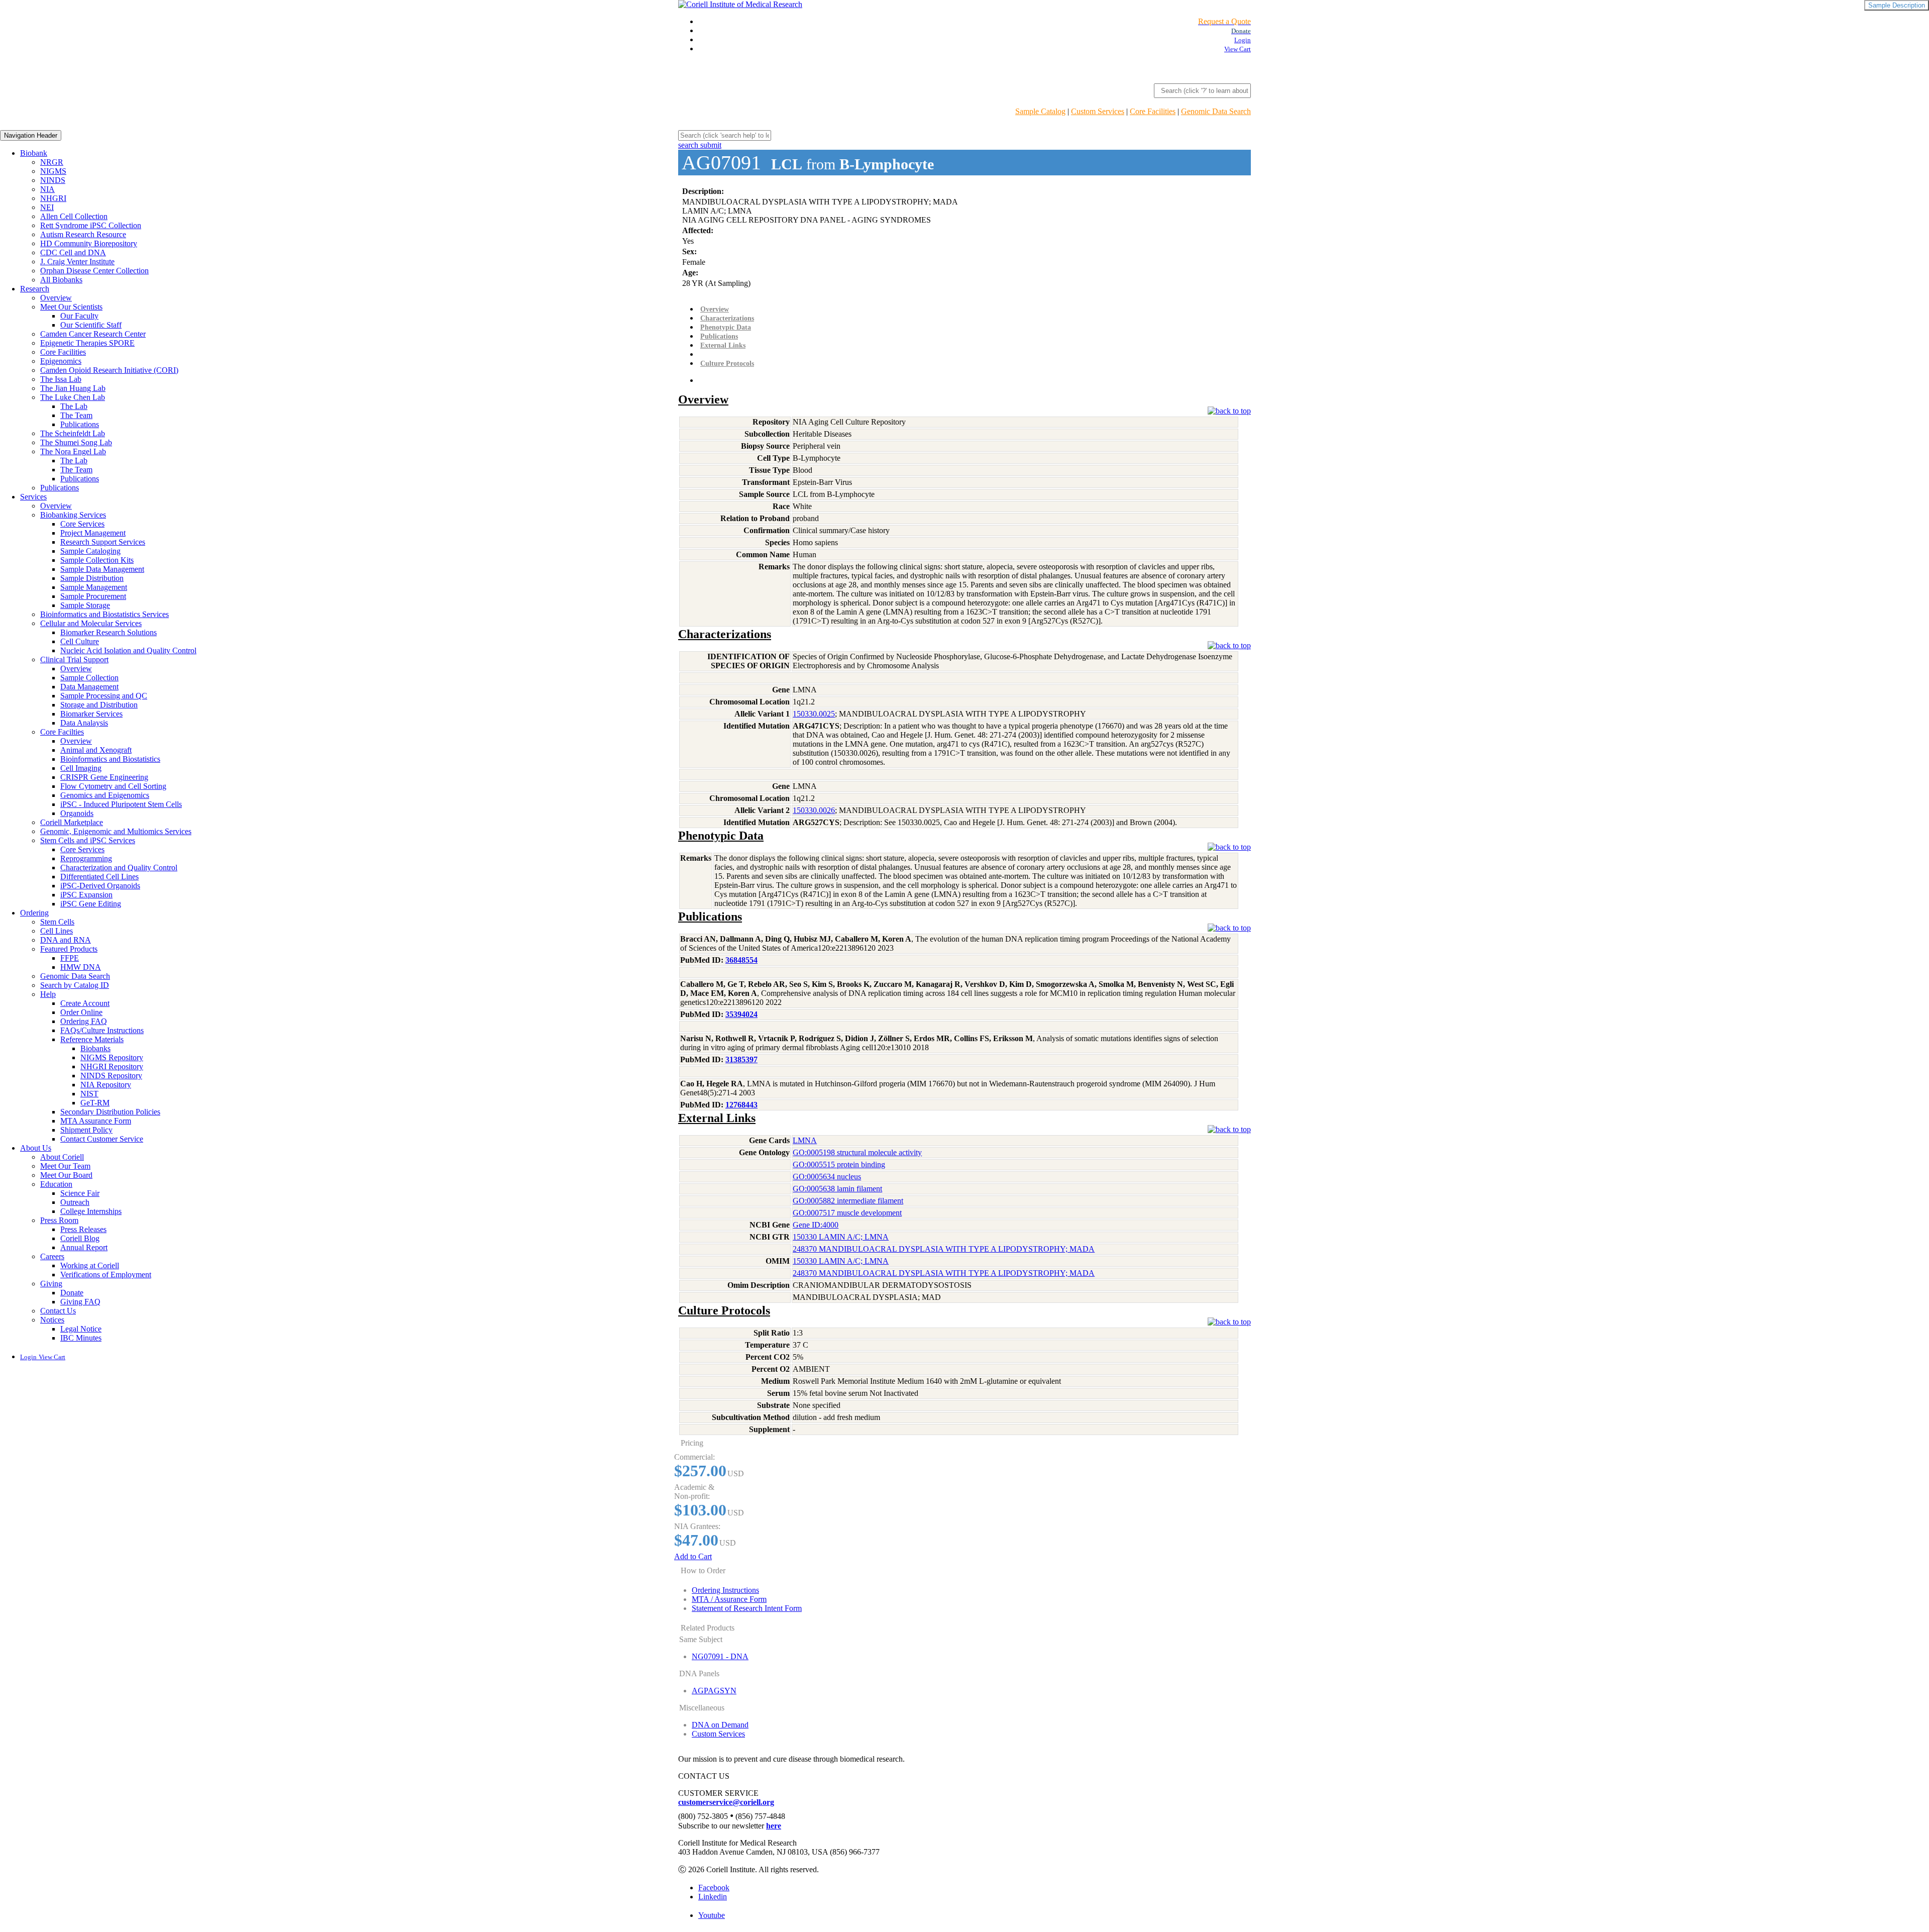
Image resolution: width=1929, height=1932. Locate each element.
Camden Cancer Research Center (93, 334)
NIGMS (53, 171)
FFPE (70, 958)
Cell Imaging (81, 768)
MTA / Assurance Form (729, 1599)
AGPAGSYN (714, 1691)
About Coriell (62, 1157)
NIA (47, 189)
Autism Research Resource (83, 234)
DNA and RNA (66, 940)
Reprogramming (86, 858)
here (774, 1826)
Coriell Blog (80, 1238)
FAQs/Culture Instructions (102, 1030)
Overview (56, 298)
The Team (76, 415)
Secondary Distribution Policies (110, 1112)
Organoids (77, 813)
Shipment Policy (86, 1130)
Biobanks (95, 1048)
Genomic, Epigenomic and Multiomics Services (116, 831)
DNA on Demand (720, 1725)
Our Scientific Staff (91, 325)
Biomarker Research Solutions (109, 632)
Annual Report (84, 1247)
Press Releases (83, 1229)
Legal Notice (81, 1329)
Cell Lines (57, 931)
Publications (80, 424)
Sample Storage (85, 605)
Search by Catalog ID (75, 985)
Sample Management (94, 587)
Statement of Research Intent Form (747, 1608)
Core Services (82, 524)
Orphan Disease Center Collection (94, 271)
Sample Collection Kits (97, 560)
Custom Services (1098, 111)
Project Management (93, 533)
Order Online (81, 1012)
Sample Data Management (102, 569)
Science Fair (80, 1193)
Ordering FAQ (84, 1021)
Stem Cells (57, 922)
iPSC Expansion (86, 895)
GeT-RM (95, 1103)
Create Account (85, 1003)
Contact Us (58, 1311)
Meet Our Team (65, 1166)
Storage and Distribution (99, 705)
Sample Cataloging (90, 551)
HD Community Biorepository (89, 243)
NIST (89, 1094)
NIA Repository (106, 1085)
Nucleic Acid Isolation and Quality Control (128, 650)
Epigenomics (61, 361)
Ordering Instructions (725, 1590)
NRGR (52, 162)
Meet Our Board (66, 1175)
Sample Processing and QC (104, 696)
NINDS (53, 180)
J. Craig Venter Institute (77, 262)
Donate (72, 1293)
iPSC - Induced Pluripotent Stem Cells (121, 804)
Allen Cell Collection (74, 216)
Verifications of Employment (106, 1275)
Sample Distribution (92, 578)
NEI (47, 207)
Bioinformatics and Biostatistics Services (104, 614)
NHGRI (53, 198)
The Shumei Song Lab (76, 442)
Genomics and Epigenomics (105, 795)
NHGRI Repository (112, 1066)
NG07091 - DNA (720, 1656)
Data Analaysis (84, 723)
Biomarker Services (91, 714)
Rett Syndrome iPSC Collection (91, 225)
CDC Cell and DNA (73, 252)
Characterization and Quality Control (119, 868)
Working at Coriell (90, 1265)
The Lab (74, 406)
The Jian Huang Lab (73, 388)
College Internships (91, 1211)
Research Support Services (103, 542)
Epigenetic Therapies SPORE (87, 343)
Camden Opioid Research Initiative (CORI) (109, 370)
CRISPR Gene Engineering (104, 777)
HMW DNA (81, 967)
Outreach (75, 1202)
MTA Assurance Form (96, 1121)
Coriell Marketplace (72, 822)
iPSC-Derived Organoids (100, 886)
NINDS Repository (111, 1076)
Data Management (89, 687)
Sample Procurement (93, 596)
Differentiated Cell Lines (99, 877)
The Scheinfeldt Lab (73, 433)
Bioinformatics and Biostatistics (110, 759)
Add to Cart (693, 1556)
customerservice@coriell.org (726, 1802)
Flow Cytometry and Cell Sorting (113, 786)
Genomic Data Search (1216, 111)
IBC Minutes (81, 1338)
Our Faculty (79, 316)
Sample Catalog (1040, 111)
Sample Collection (89, 678)
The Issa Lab (61, 379)
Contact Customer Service (102, 1139)
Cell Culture (80, 641)
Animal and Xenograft (96, 750)
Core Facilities (1153, 111)
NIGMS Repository (112, 1057)
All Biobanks (61, 280)
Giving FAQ (80, 1302)
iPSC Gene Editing (91, 904)
